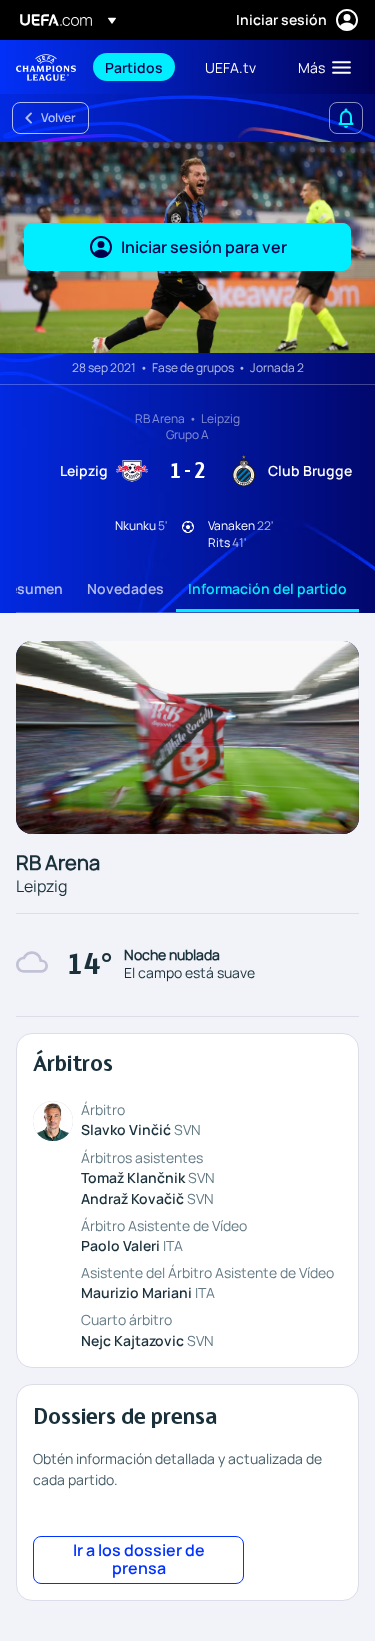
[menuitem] (138, 67)
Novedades (125, 588)
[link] (134, 67)
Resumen (31, 588)
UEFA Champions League (46, 67)
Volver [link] (58, 117)
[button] (320, 67)
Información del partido (267, 588)
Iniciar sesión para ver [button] (204, 247)
